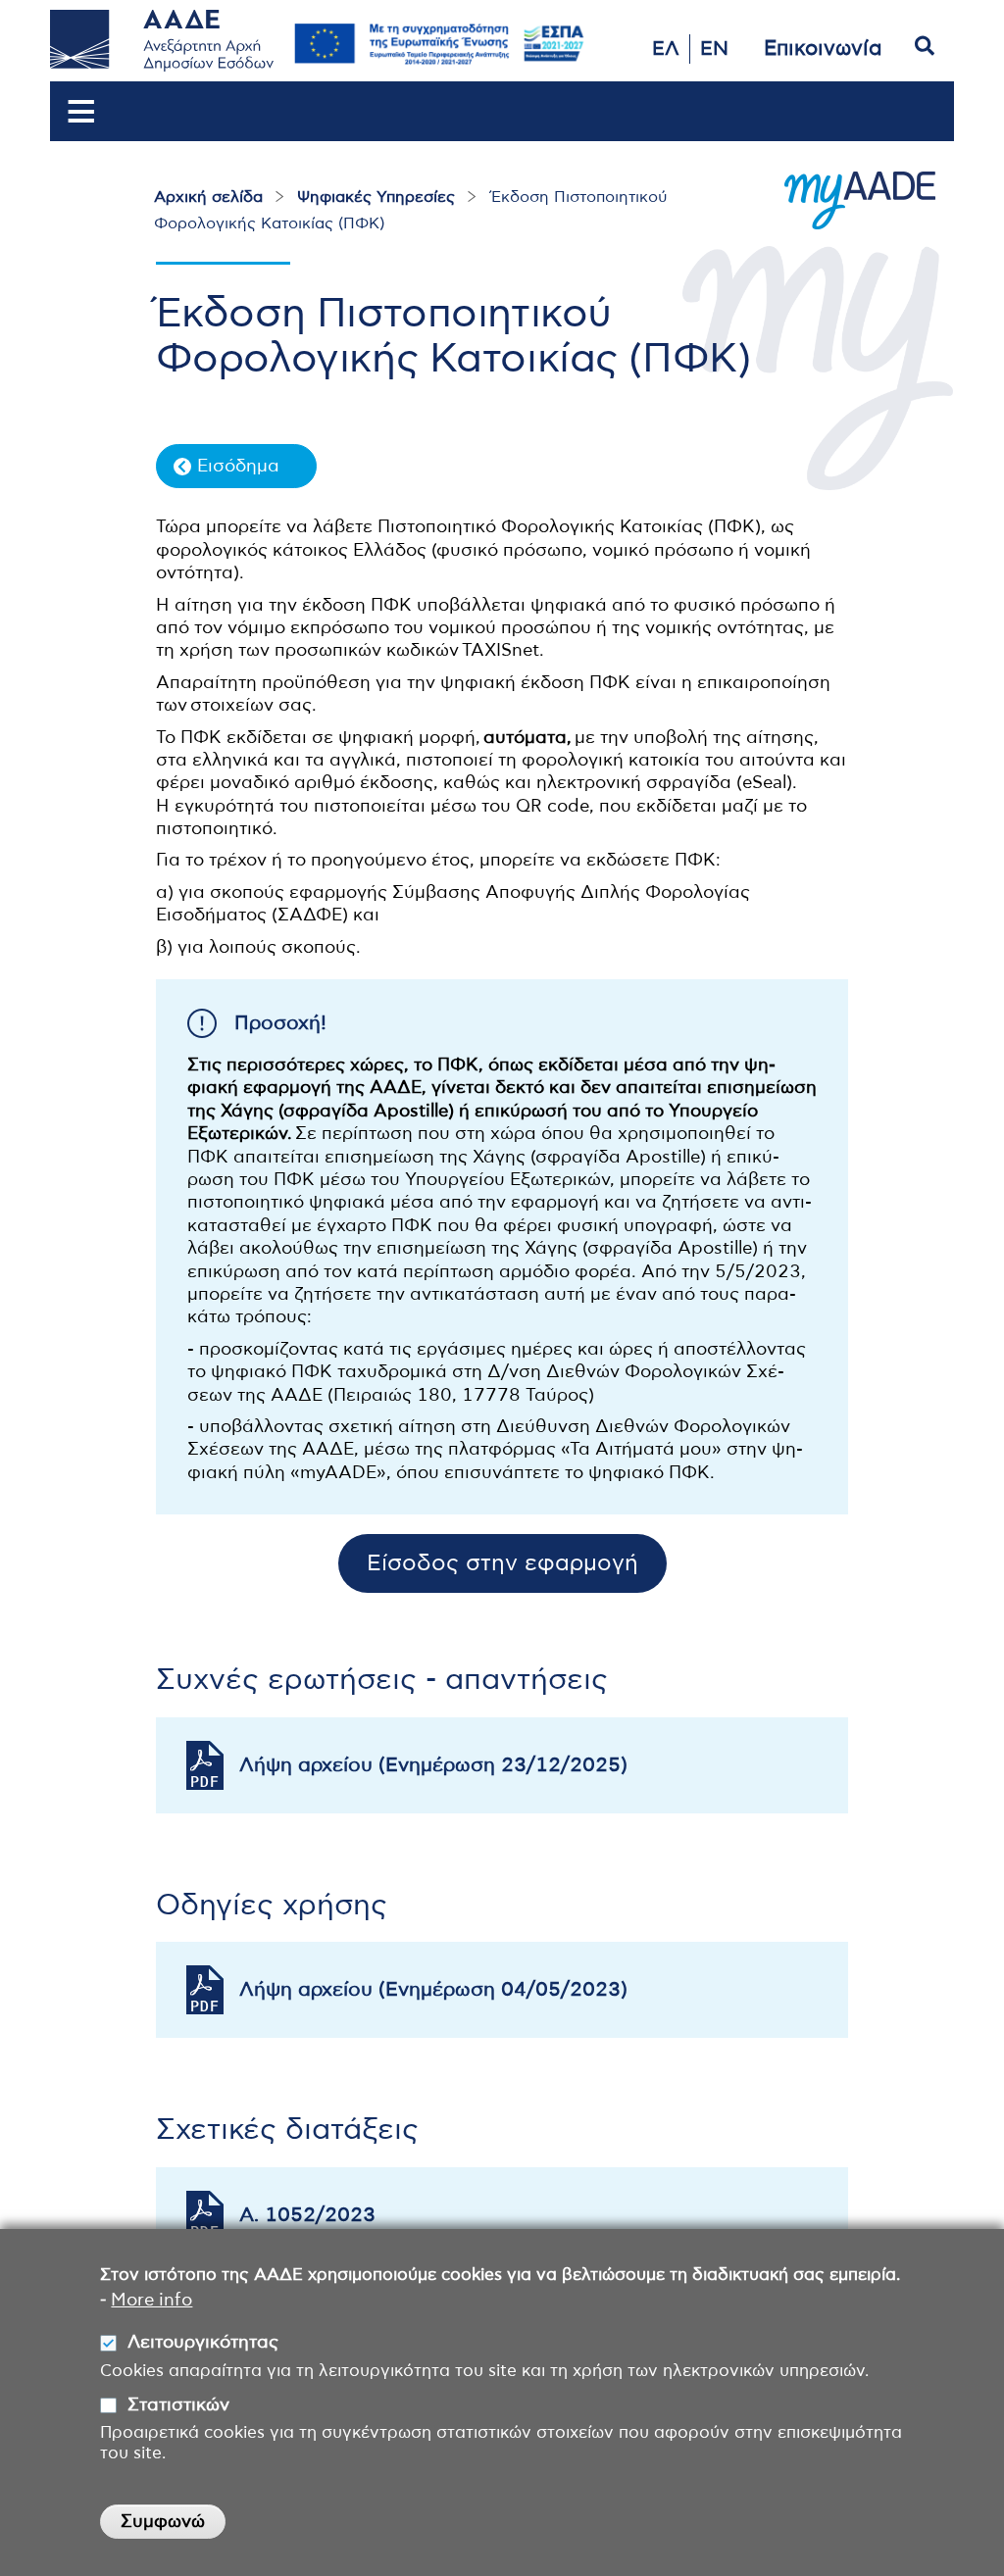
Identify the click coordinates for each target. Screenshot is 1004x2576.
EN (714, 49)
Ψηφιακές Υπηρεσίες (376, 197)
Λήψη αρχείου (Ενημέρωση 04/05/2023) (433, 1990)
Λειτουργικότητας (203, 2343)
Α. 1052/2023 (307, 2215)
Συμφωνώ (163, 2522)
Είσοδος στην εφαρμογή (502, 1564)
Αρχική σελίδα (208, 197)
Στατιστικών (178, 2405)
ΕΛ (666, 49)
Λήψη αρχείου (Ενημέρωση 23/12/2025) (433, 1765)
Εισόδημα (238, 467)
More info (151, 2301)
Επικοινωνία (823, 49)
